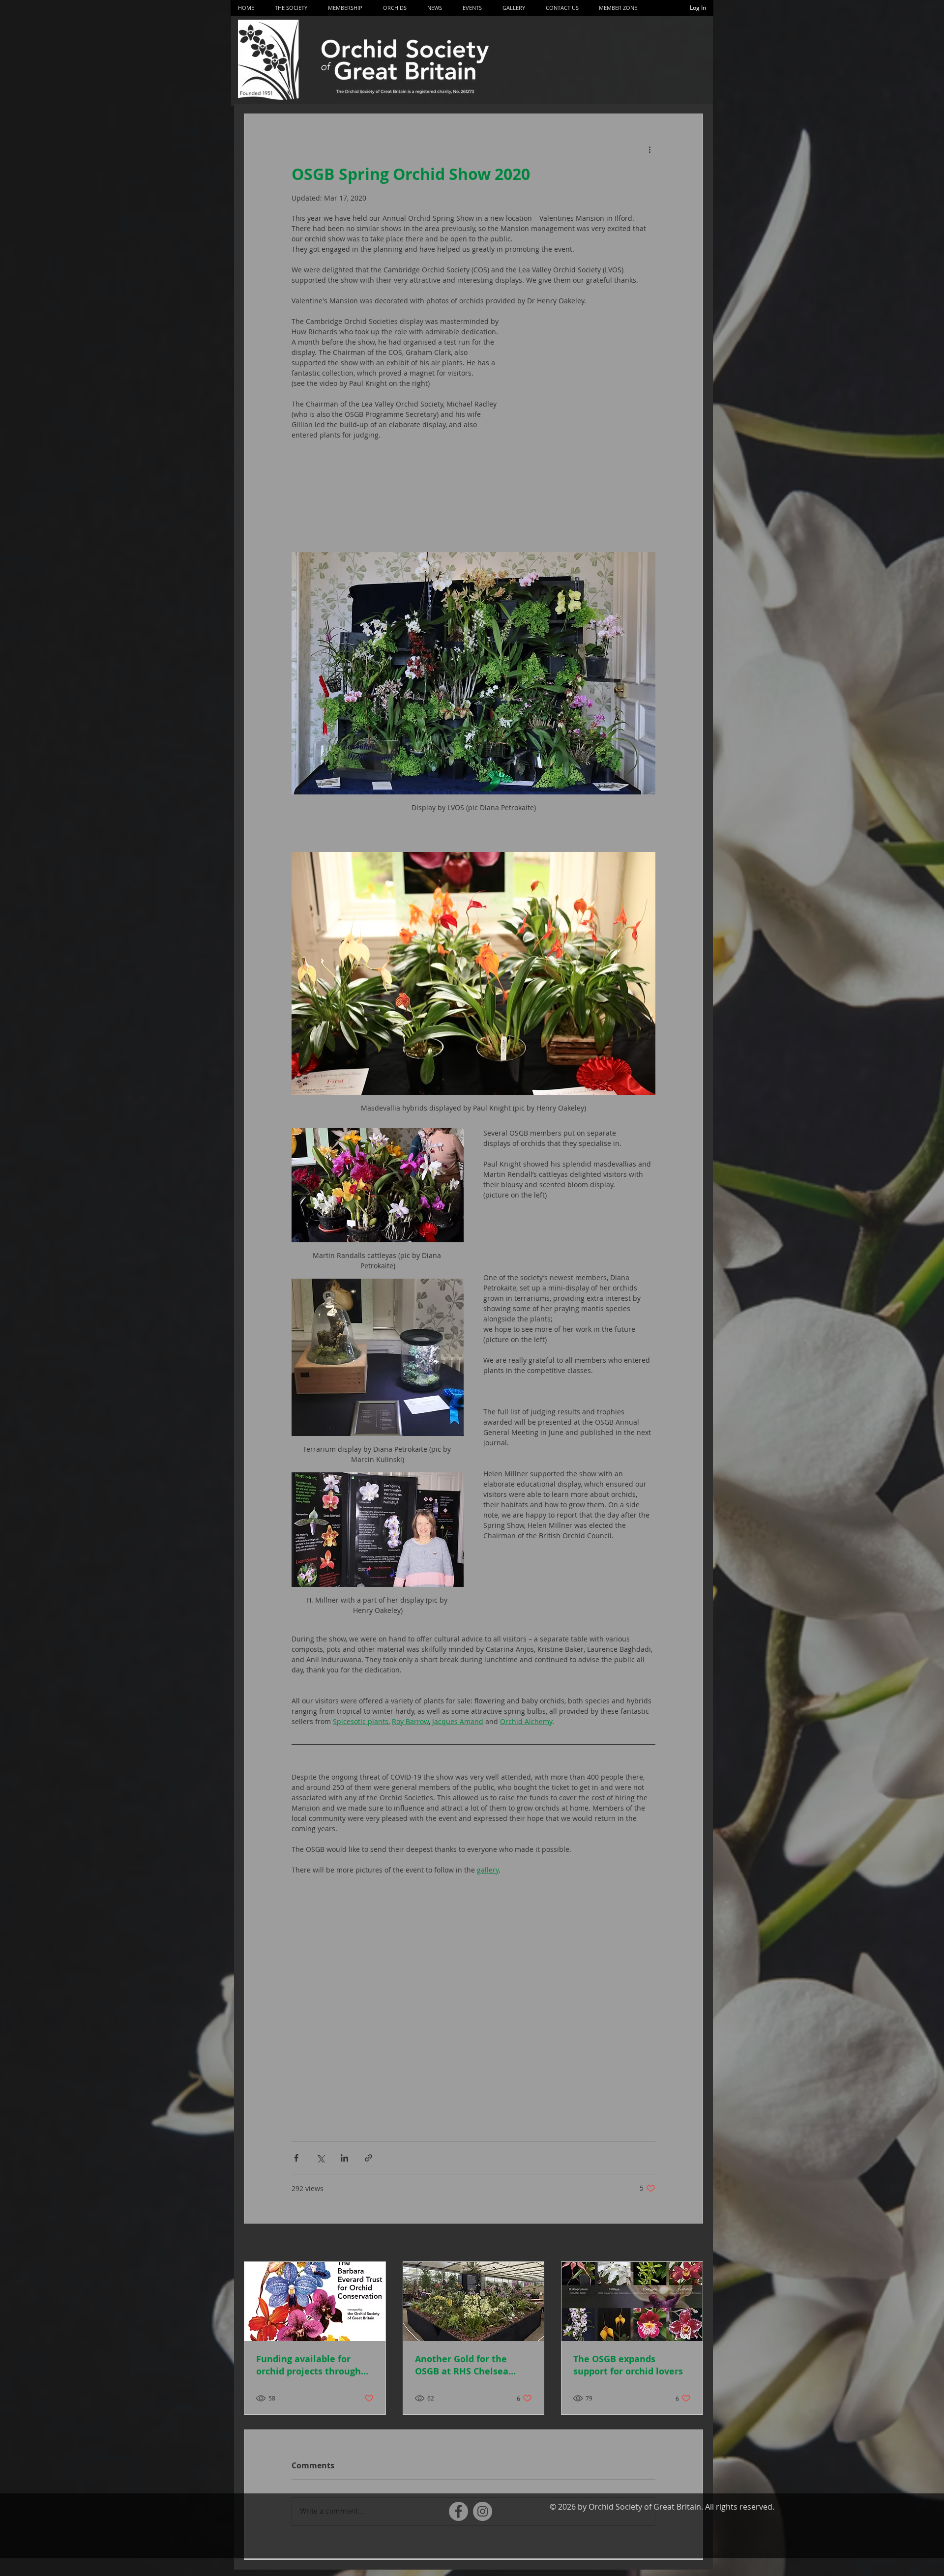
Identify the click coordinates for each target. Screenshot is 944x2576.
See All (692, 2243)
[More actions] (649, 149)
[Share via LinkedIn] (344, 2158)
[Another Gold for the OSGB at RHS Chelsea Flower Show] (474, 2301)
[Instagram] (483, 2511)
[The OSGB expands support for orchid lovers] (632, 2301)
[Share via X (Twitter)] (320, 2158)
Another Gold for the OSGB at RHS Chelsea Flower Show (462, 2365)
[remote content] (589, 434)
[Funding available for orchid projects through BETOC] (315, 2301)
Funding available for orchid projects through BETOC (309, 2365)
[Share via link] (369, 2158)
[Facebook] (458, 2511)
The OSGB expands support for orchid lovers (628, 2365)
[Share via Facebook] (296, 2158)
